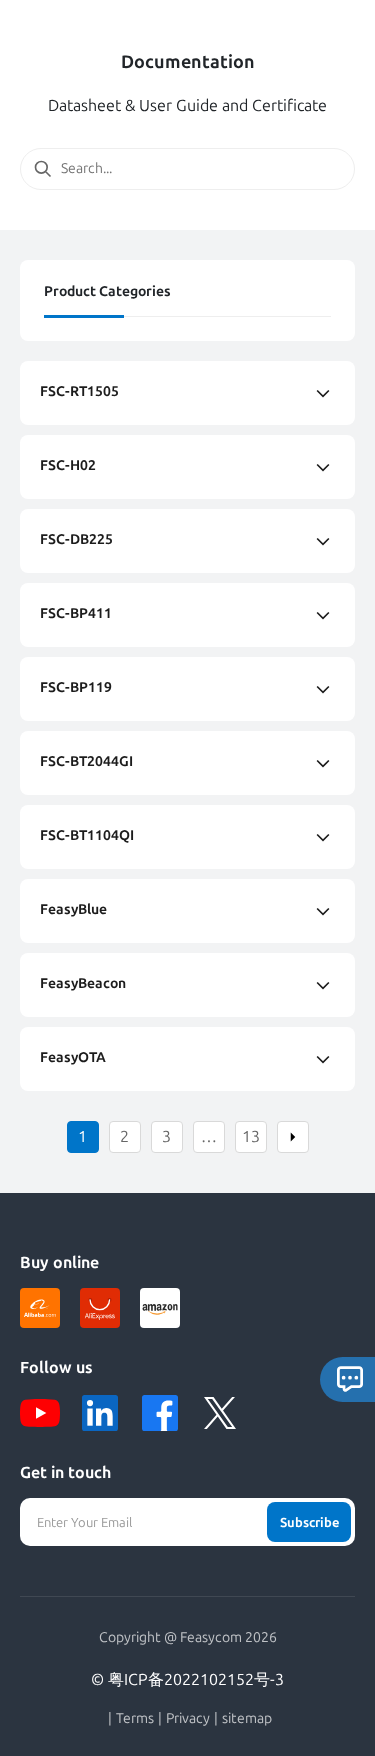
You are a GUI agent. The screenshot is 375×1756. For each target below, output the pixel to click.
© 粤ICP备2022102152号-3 (187, 1679)
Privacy (188, 1719)
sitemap (247, 1719)
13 (251, 1136)
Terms (135, 1719)
